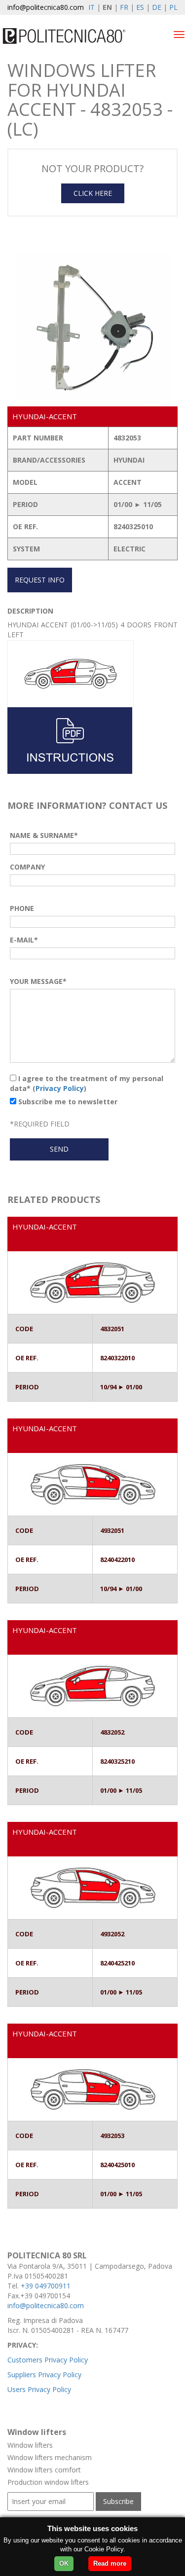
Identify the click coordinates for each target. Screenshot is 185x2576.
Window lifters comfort (44, 2470)
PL (173, 7)
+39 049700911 (46, 2286)
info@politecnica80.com (46, 7)
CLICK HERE (93, 193)
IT (92, 7)
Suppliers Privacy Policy (44, 2375)
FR (124, 7)
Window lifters (30, 2445)
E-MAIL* (24, 940)
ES (140, 7)
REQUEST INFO (40, 580)
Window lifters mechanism (50, 2457)
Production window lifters (48, 2482)
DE (157, 7)
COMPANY (27, 867)
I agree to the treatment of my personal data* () (87, 1083)
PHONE (22, 908)
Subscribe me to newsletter (67, 1102)
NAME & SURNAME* (44, 835)
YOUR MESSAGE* (38, 981)
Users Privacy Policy (39, 2389)
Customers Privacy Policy (48, 2360)
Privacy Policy (60, 1088)
